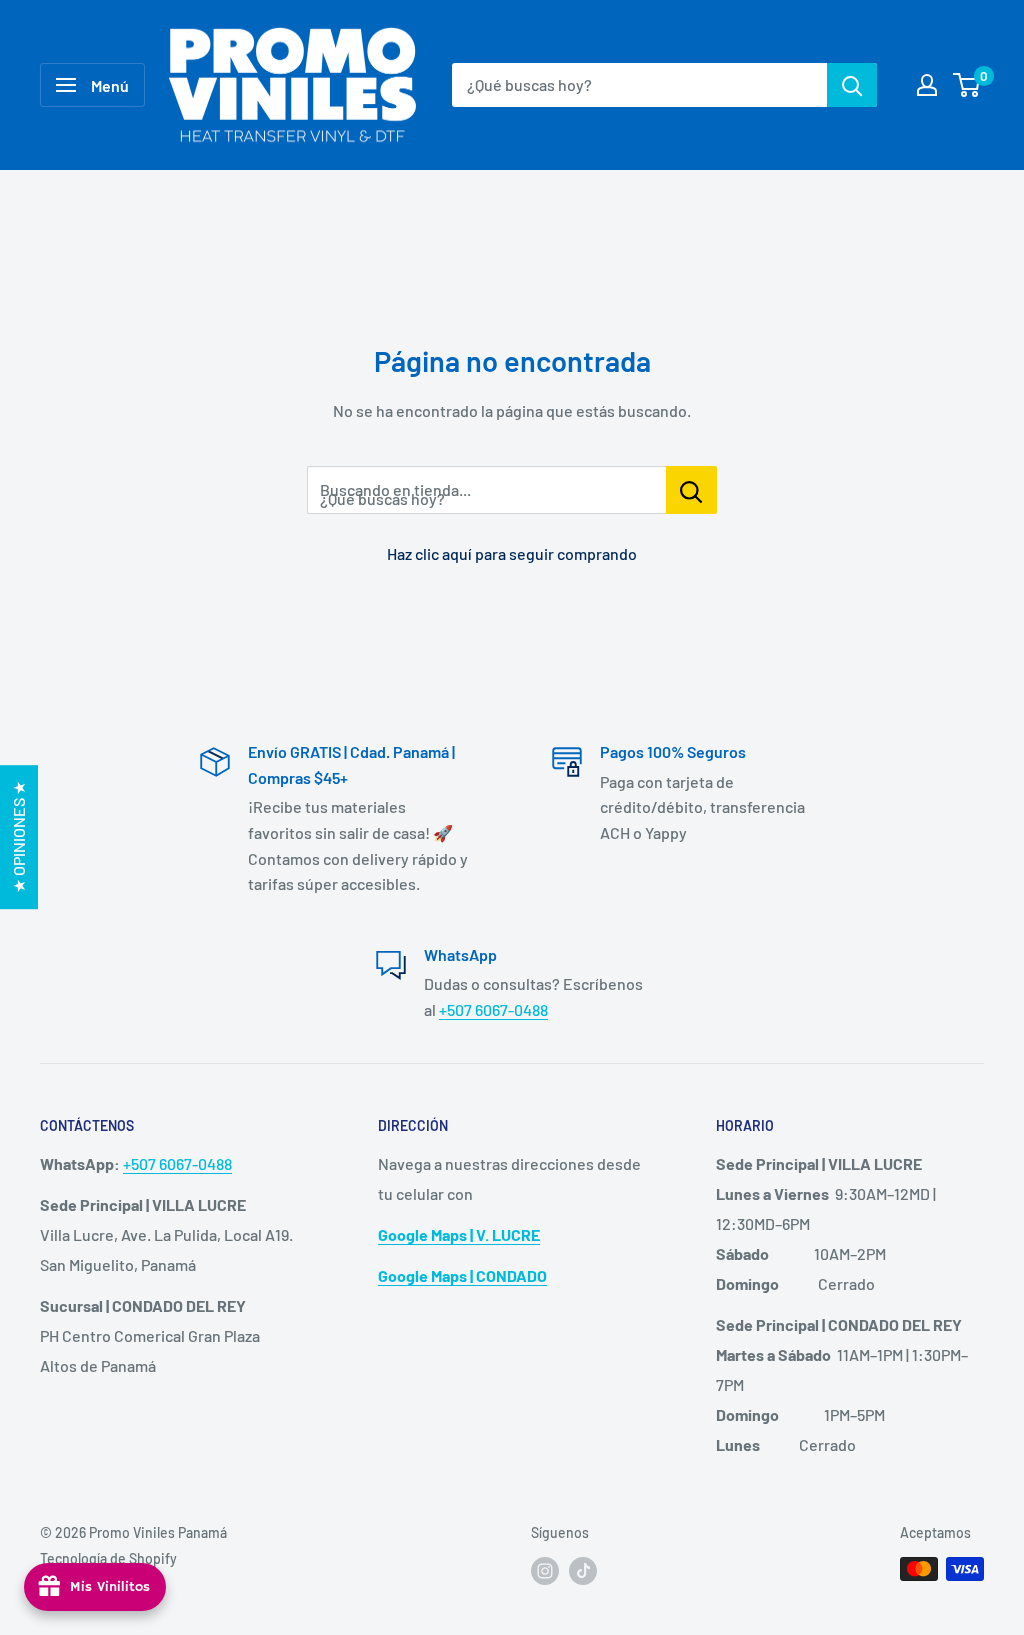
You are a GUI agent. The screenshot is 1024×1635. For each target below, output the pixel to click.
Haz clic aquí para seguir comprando (512, 553)
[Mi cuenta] (927, 85)
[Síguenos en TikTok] (583, 1571)
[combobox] (639, 85)
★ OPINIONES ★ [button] (18, 837)
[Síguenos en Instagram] (545, 1571)
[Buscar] (852, 85)
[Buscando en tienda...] (691, 490)
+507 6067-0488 (493, 1009)
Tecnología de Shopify (108, 1558)
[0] (967, 85)
